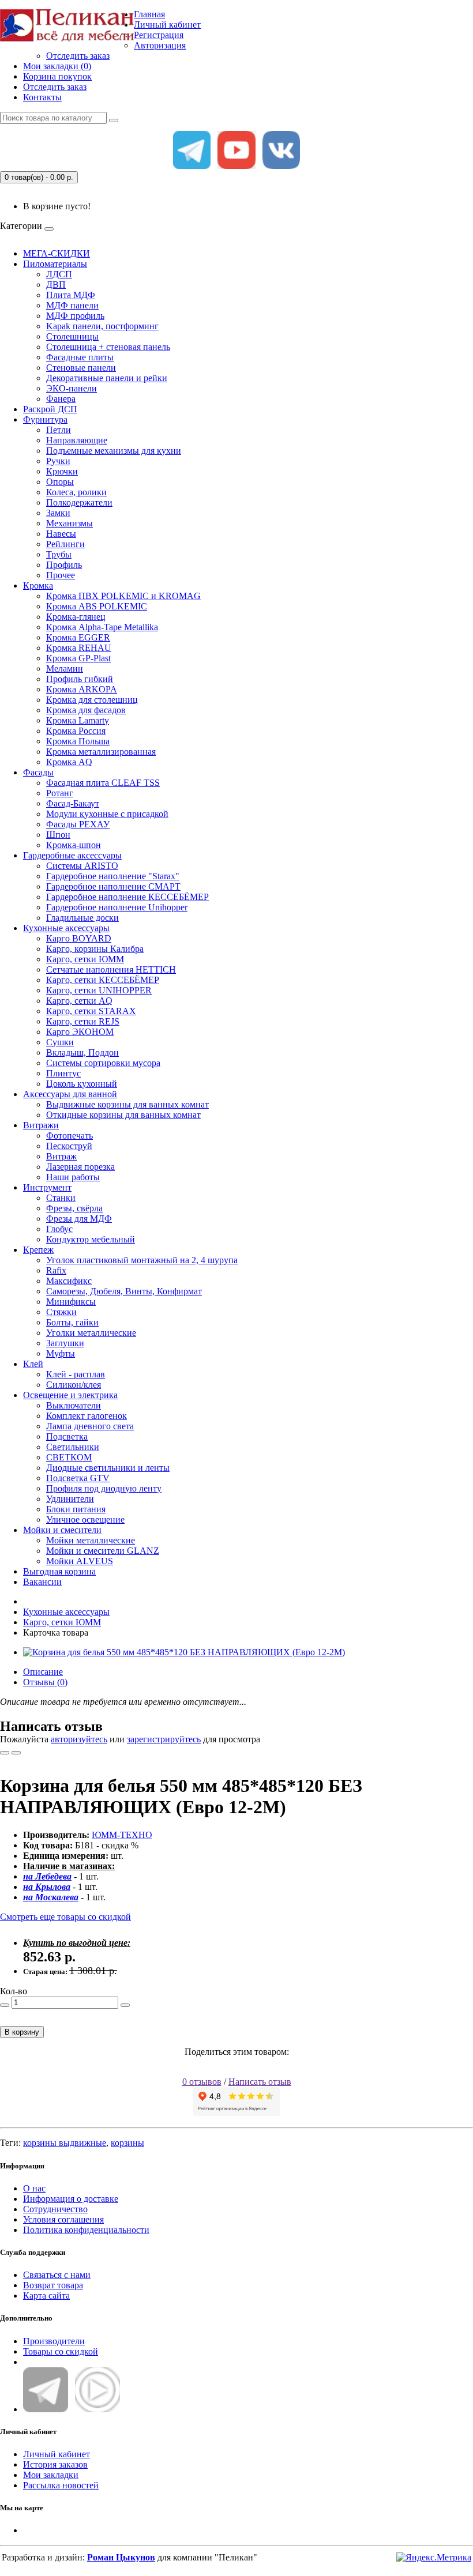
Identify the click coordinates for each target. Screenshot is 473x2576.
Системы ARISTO (82, 866)
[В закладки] (5, 1753)
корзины (127, 2143)
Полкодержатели (79, 502)
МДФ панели (72, 305)
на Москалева (51, 1897)
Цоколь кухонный (82, 1084)
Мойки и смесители (62, 1530)
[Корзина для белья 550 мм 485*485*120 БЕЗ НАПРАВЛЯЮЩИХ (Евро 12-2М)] (184, 1652)
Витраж (61, 1156)
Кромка (38, 585)
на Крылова (47, 1887)
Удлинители (70, 1499)
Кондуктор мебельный (91, 1239)
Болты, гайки (72, 1322)
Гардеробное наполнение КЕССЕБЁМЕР (127, 897)
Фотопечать (70, 1136)
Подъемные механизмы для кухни (114, 451)
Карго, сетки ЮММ (85, 959)
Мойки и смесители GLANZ (103, 1551)
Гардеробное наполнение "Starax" (113, 876)
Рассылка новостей (61, 2485)
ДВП (56, 285)
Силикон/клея (74, 1385)
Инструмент (47, 1187)
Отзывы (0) (45, 1682)
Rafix (56, 1270)
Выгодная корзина (59, 1571)
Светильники (73, 1447)
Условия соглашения (63, 2219)
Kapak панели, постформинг (102, 326)
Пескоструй (69, 1146)
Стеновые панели (81, 368)
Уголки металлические (91, 1333)
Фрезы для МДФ (79, 1219)
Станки (61, 1198)
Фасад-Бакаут (73, 803)
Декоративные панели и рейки (107, 378)
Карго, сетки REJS (83, 1021)
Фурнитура (45, 419)
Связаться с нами (57, 2275)
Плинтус (63, 1073)
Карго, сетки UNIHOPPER (99, 990)
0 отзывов (202, 2082)
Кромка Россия (76, 731)
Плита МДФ (71, 295)
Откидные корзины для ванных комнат (123, 1115)
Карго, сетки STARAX (91, 1011)
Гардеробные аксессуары (72, 855)
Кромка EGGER (78, 637)
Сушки (60, 1042)
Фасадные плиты (80, 357)
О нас (34, 2188)
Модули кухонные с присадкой (107, 814)
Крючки (62, 471)
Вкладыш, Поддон (82, 1052)
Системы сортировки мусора (103, 1063)
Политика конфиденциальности (86, 2230)
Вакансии (42, 1582)
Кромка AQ (69, 762)
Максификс (69, 1281)
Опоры (60, 482)
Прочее (61, 575)
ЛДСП (59, 274)
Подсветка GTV (78, 1478)
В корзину (22, 2032)
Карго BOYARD (79, 938)
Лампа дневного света (90, 1426)
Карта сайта (46, 2296)
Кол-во (14, 1991)
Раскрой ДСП (50, 409)
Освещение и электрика (70, 1395)
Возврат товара (53, 2285)
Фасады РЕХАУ (78, 824)
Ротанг (60, 793)
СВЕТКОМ (69, 1457)
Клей (33, 1364)
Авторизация (160, 45)
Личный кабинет (57, 2454)
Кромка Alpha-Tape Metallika (102, 627)
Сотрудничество (55, 2209)
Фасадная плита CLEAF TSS (103, 783)
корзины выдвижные (65, 2143)
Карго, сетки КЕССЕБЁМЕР (103, 980)
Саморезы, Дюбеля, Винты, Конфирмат (124, 1291)
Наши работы (73, 1177)
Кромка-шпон (74, 845)
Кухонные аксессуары (66, 928)
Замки (58, 513)
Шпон (58, 835)
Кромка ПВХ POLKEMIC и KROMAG (123, 596)
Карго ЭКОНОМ (80, 1032)
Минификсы (71, 1302)
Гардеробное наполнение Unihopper (117, 907)
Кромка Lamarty (78, 720)
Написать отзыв (260, 2082)
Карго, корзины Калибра (95, 949)
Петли (59, 430)
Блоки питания (76, 1509)
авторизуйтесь (79, 1739)
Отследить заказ (78, 56)
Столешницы (72, 336)
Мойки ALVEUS (80, 1561)
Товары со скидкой (61, 2351)
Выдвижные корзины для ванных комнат (127, 1104)
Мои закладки (51, 2475)
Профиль (64, 565)
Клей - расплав (76, 1374)
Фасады (38, 772)
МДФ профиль (75, 316)
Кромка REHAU (79, 648)
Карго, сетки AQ (79, 1001)
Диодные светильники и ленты (108, 1468)
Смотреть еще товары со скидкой (65, 1917)
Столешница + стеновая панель (108, 347)
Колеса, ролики (76, 492)
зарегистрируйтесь (164, 1739)
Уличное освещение (85, 1519)
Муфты (61, 1353)
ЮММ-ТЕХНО (122, 1835)
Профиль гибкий (80, 679)
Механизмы (70, 523)
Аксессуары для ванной (70, 1094)
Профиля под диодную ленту (104, 1488)
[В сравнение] (16, 1753)
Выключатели (74, 1405)
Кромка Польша (78, 741)
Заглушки (65, 1343)
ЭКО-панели (72, 388)
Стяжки (61, 1312)
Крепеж (38, 1250)
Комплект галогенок (87, 1416)
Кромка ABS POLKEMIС (97, 606)
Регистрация (159, 35)
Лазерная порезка (80, 1167)
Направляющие (77, 440)
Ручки (58, 461)
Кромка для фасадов (86, 710)
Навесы (61, 534)
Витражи (41, 1125)
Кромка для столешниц (92, 700)
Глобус (59, 1229)
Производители (54, 2341)
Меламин (65, 669)
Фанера (61, 399)
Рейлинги (65, 544)
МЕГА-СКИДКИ (57, 253)
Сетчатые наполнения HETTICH (111, 969)
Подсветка (67, 1436)
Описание (43, 1672)
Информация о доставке (71, 2199)
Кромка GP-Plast (78, 658)
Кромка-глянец (76, 617)
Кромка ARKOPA (82, 689)
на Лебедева (47, 1876)
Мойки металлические (91, 1540)
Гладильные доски (82, 918)
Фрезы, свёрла (74, 1208)
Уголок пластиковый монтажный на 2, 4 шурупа (142, 1260)
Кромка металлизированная (101, 752)
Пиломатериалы (55, 264)
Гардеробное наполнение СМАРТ (113, 886)
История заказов (55, 2464)
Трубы (59, 554)
